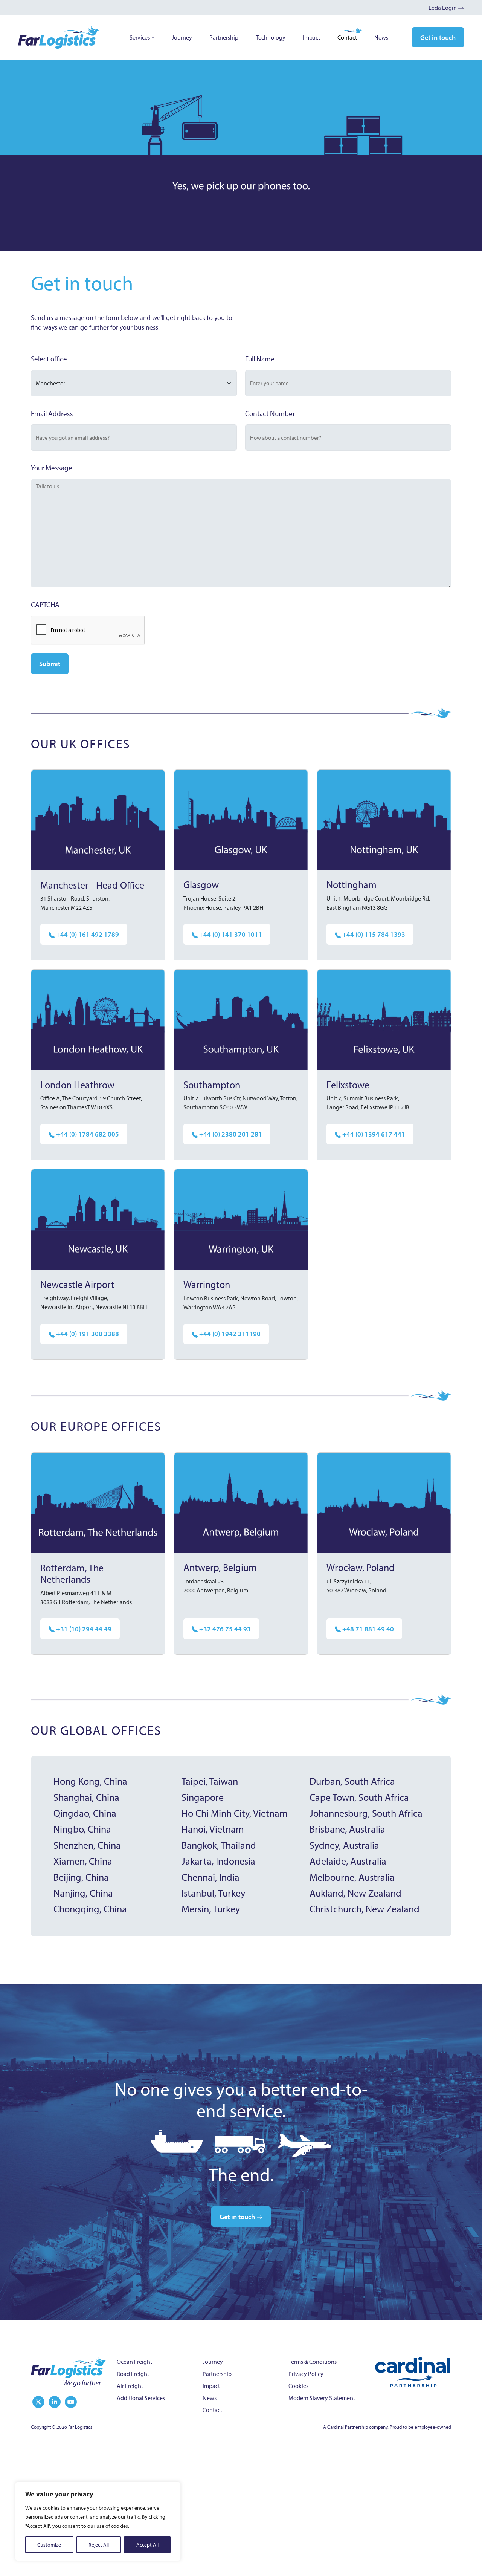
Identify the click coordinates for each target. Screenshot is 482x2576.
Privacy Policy (306, 2374)
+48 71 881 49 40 (367, 1629)
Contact (347, 37)
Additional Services (141, 2398)
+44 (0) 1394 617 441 (373, 1134)
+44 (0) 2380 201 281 (230, 1134)
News (381, 37)
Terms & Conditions (313, 2362)
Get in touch (438, 37)
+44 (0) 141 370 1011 (230, 934)
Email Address (52, 413)
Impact (311, 37)
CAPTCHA (45, 604)
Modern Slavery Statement (322, 2398)
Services (140, 37)
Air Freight (130, 2386)
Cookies (298, 2386)
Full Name (260, 359)
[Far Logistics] (69, 2371)
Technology (271, 37)
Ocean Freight (134, 2362)
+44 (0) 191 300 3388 (87, 1334)
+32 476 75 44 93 (224, 1629)
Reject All (99, 2545)
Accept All (147, 2545)
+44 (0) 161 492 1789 (87, 934)
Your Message (52, 468)
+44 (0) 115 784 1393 (373, 934)
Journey (182, 37)
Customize (49, 2545)
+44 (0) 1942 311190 (229, 1334)
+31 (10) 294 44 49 (83, 1629)
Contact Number (270, 413)
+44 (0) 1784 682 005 (87, 1134)
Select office (49, 359)
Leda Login (443, 8)
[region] (98, 2521)
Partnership (224, 37)
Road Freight (133, 2374)
